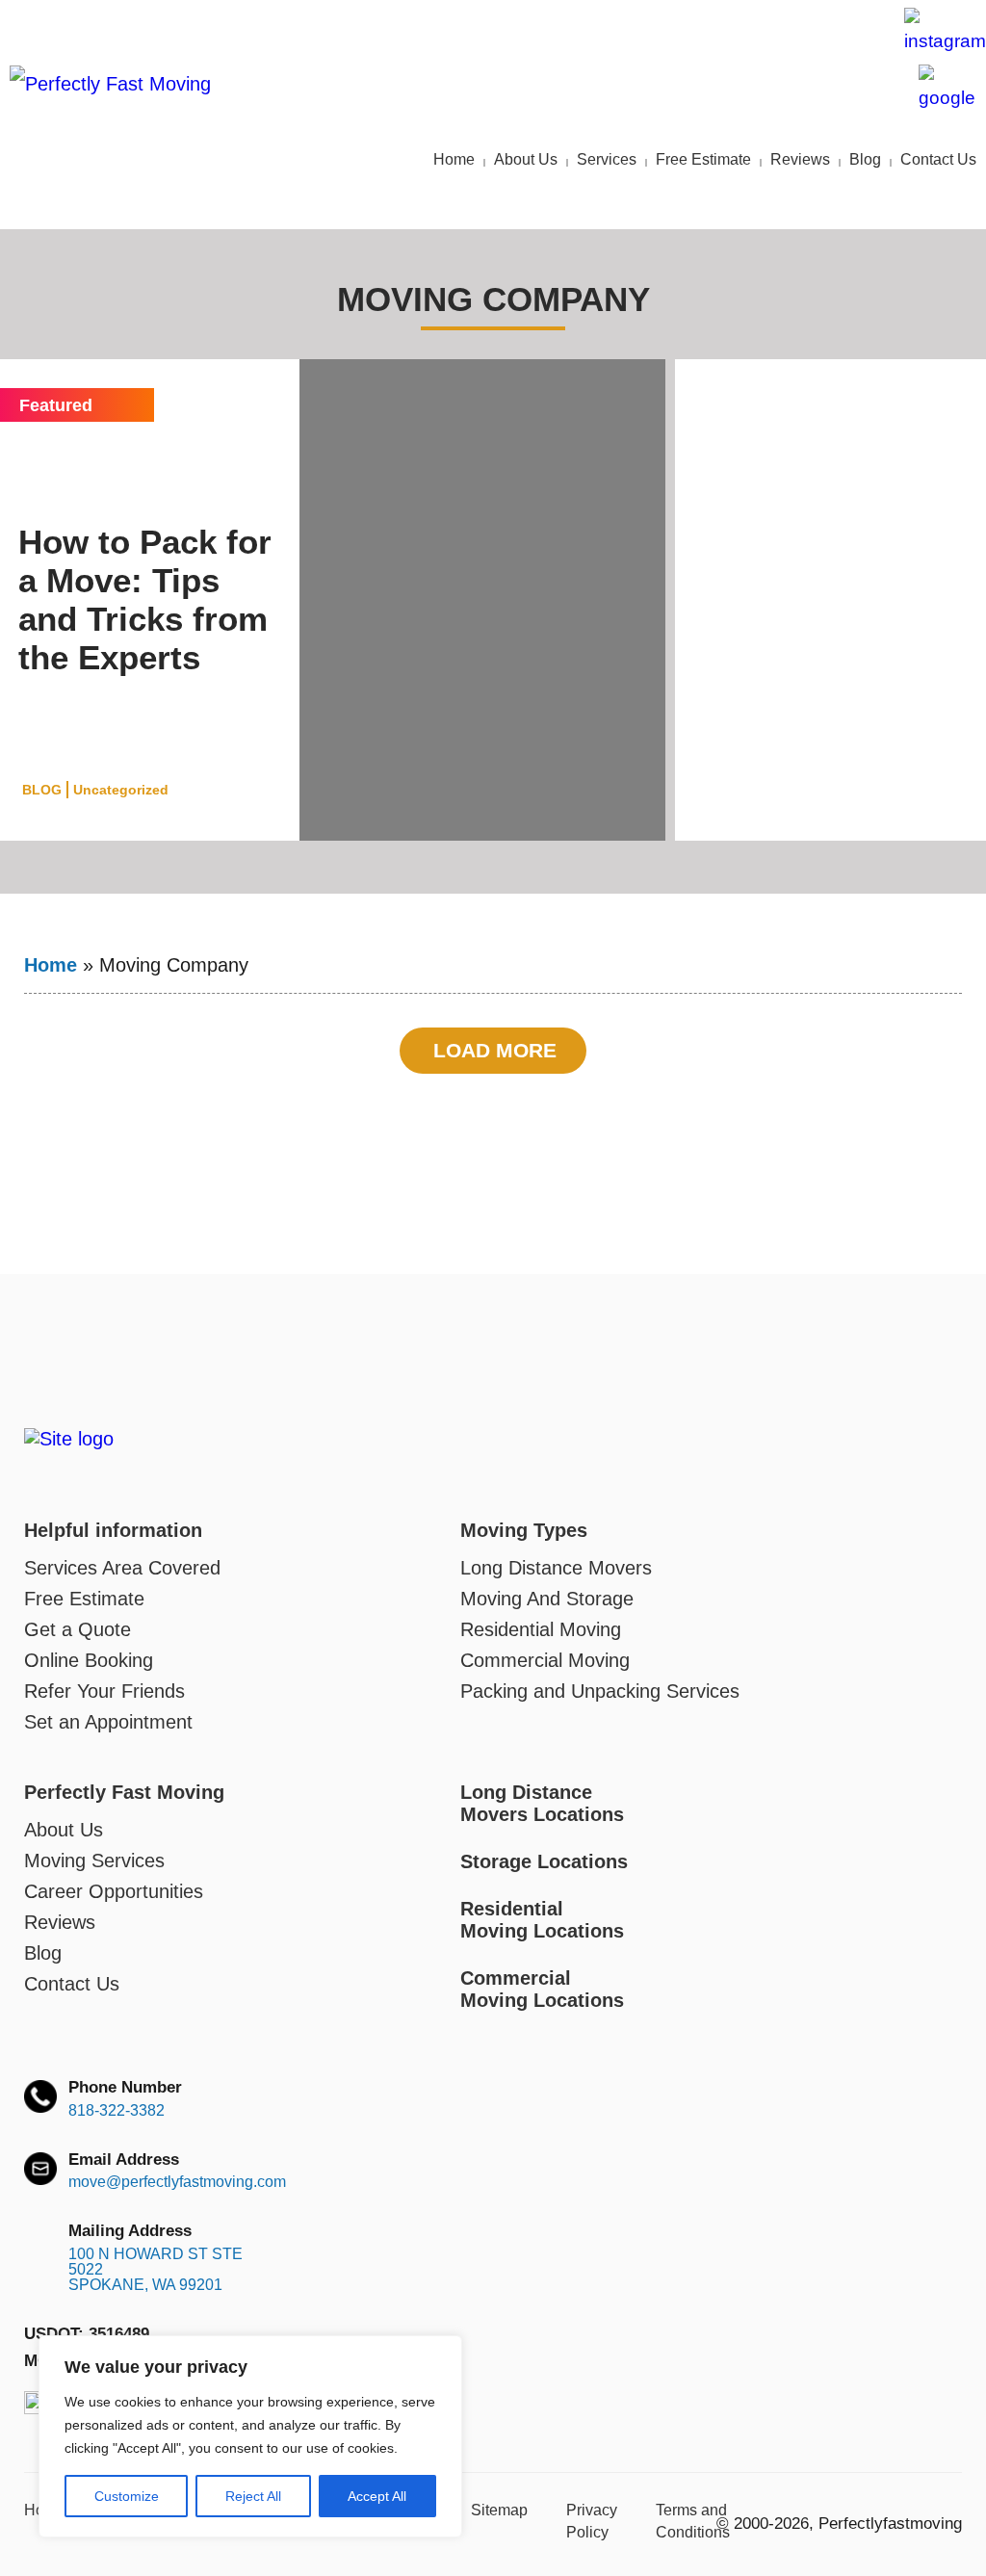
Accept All (377, 2496)
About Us (526, 159)
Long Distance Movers (556, 1568)
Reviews (800, 159)
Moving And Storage (547, 1599)
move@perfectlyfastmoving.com (754, 43)
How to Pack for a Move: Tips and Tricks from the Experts (145, 599)
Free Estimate (703, 159)
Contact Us (938, 159)
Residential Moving (541, 1629)
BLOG (42, 790)
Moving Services (94, 1860)
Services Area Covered (122, 1568)
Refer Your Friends (104, 1691)
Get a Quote (78, 1629)
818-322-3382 (117, 2111)
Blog (865, 159)
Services (607, 159)
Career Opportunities (114, 1891)
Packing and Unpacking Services (600, 1691)
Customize (127, 2496)
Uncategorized (121, 790)
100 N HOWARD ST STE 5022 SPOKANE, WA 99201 (156, 2270)
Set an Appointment (108, 1722)
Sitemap (499, 2510)
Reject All (253, 2496)
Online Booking (89, 1660)
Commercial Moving (545, 1660)
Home (454, 159)
